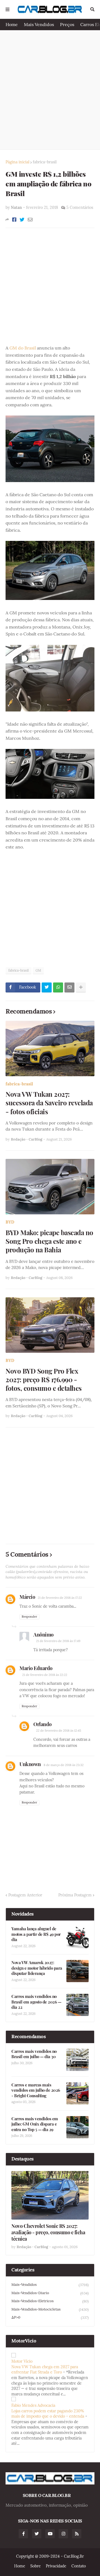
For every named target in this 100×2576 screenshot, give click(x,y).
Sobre (36, 2566)
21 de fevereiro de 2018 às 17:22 (60, 1598)
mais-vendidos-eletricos (50, 2301)
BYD (10, 1222)
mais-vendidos (50, 2285)
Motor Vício (22, 2361)
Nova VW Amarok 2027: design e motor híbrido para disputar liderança (37, 1968)
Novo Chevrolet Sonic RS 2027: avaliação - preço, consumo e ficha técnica (48, 2233)
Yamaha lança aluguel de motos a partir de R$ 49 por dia (36, 1934)
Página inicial (17, 162)
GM (38, 970)
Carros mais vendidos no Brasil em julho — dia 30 (34, 2054)
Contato (79, 2566)
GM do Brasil (23, 348)
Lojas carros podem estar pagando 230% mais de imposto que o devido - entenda (48, 2414)
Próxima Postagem (75, 1895)
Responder (29, 1617)
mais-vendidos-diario (50, 2293)
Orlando (42, 1724)
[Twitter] (22, 220)
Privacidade (56, 2566)
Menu (7, 9)
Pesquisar (92, 9)
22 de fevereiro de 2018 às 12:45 (59, 1731)
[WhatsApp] (58, 987)
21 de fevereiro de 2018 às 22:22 (45, 1675)
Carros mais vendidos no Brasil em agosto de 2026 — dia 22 (36, 2002)
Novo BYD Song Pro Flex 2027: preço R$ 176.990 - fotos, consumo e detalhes (44, 1380)
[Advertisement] (50, 90)
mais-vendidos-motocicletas (50, 2309)
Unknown (30, 1764)
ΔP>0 (50, 2317)
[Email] (30, 220)
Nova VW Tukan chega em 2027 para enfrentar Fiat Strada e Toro (45, 2370)
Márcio (27, 1597)
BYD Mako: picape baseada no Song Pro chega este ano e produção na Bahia (49, 1241)
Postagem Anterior (25, 1895)
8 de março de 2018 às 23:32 (64, 1765)
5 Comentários (80, 207)
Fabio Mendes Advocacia (33, 2405)
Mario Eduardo (36, 1668)
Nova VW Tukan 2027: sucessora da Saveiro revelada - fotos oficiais (49, 1103)
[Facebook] (14, 220)
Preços (67, 24)
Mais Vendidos (39, 24)
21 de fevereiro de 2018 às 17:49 (58, 1641)
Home (12, 24)
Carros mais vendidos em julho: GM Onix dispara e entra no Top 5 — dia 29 (35, 2124)
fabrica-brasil (45, 162)
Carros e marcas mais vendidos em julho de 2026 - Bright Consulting (36, 2090)
